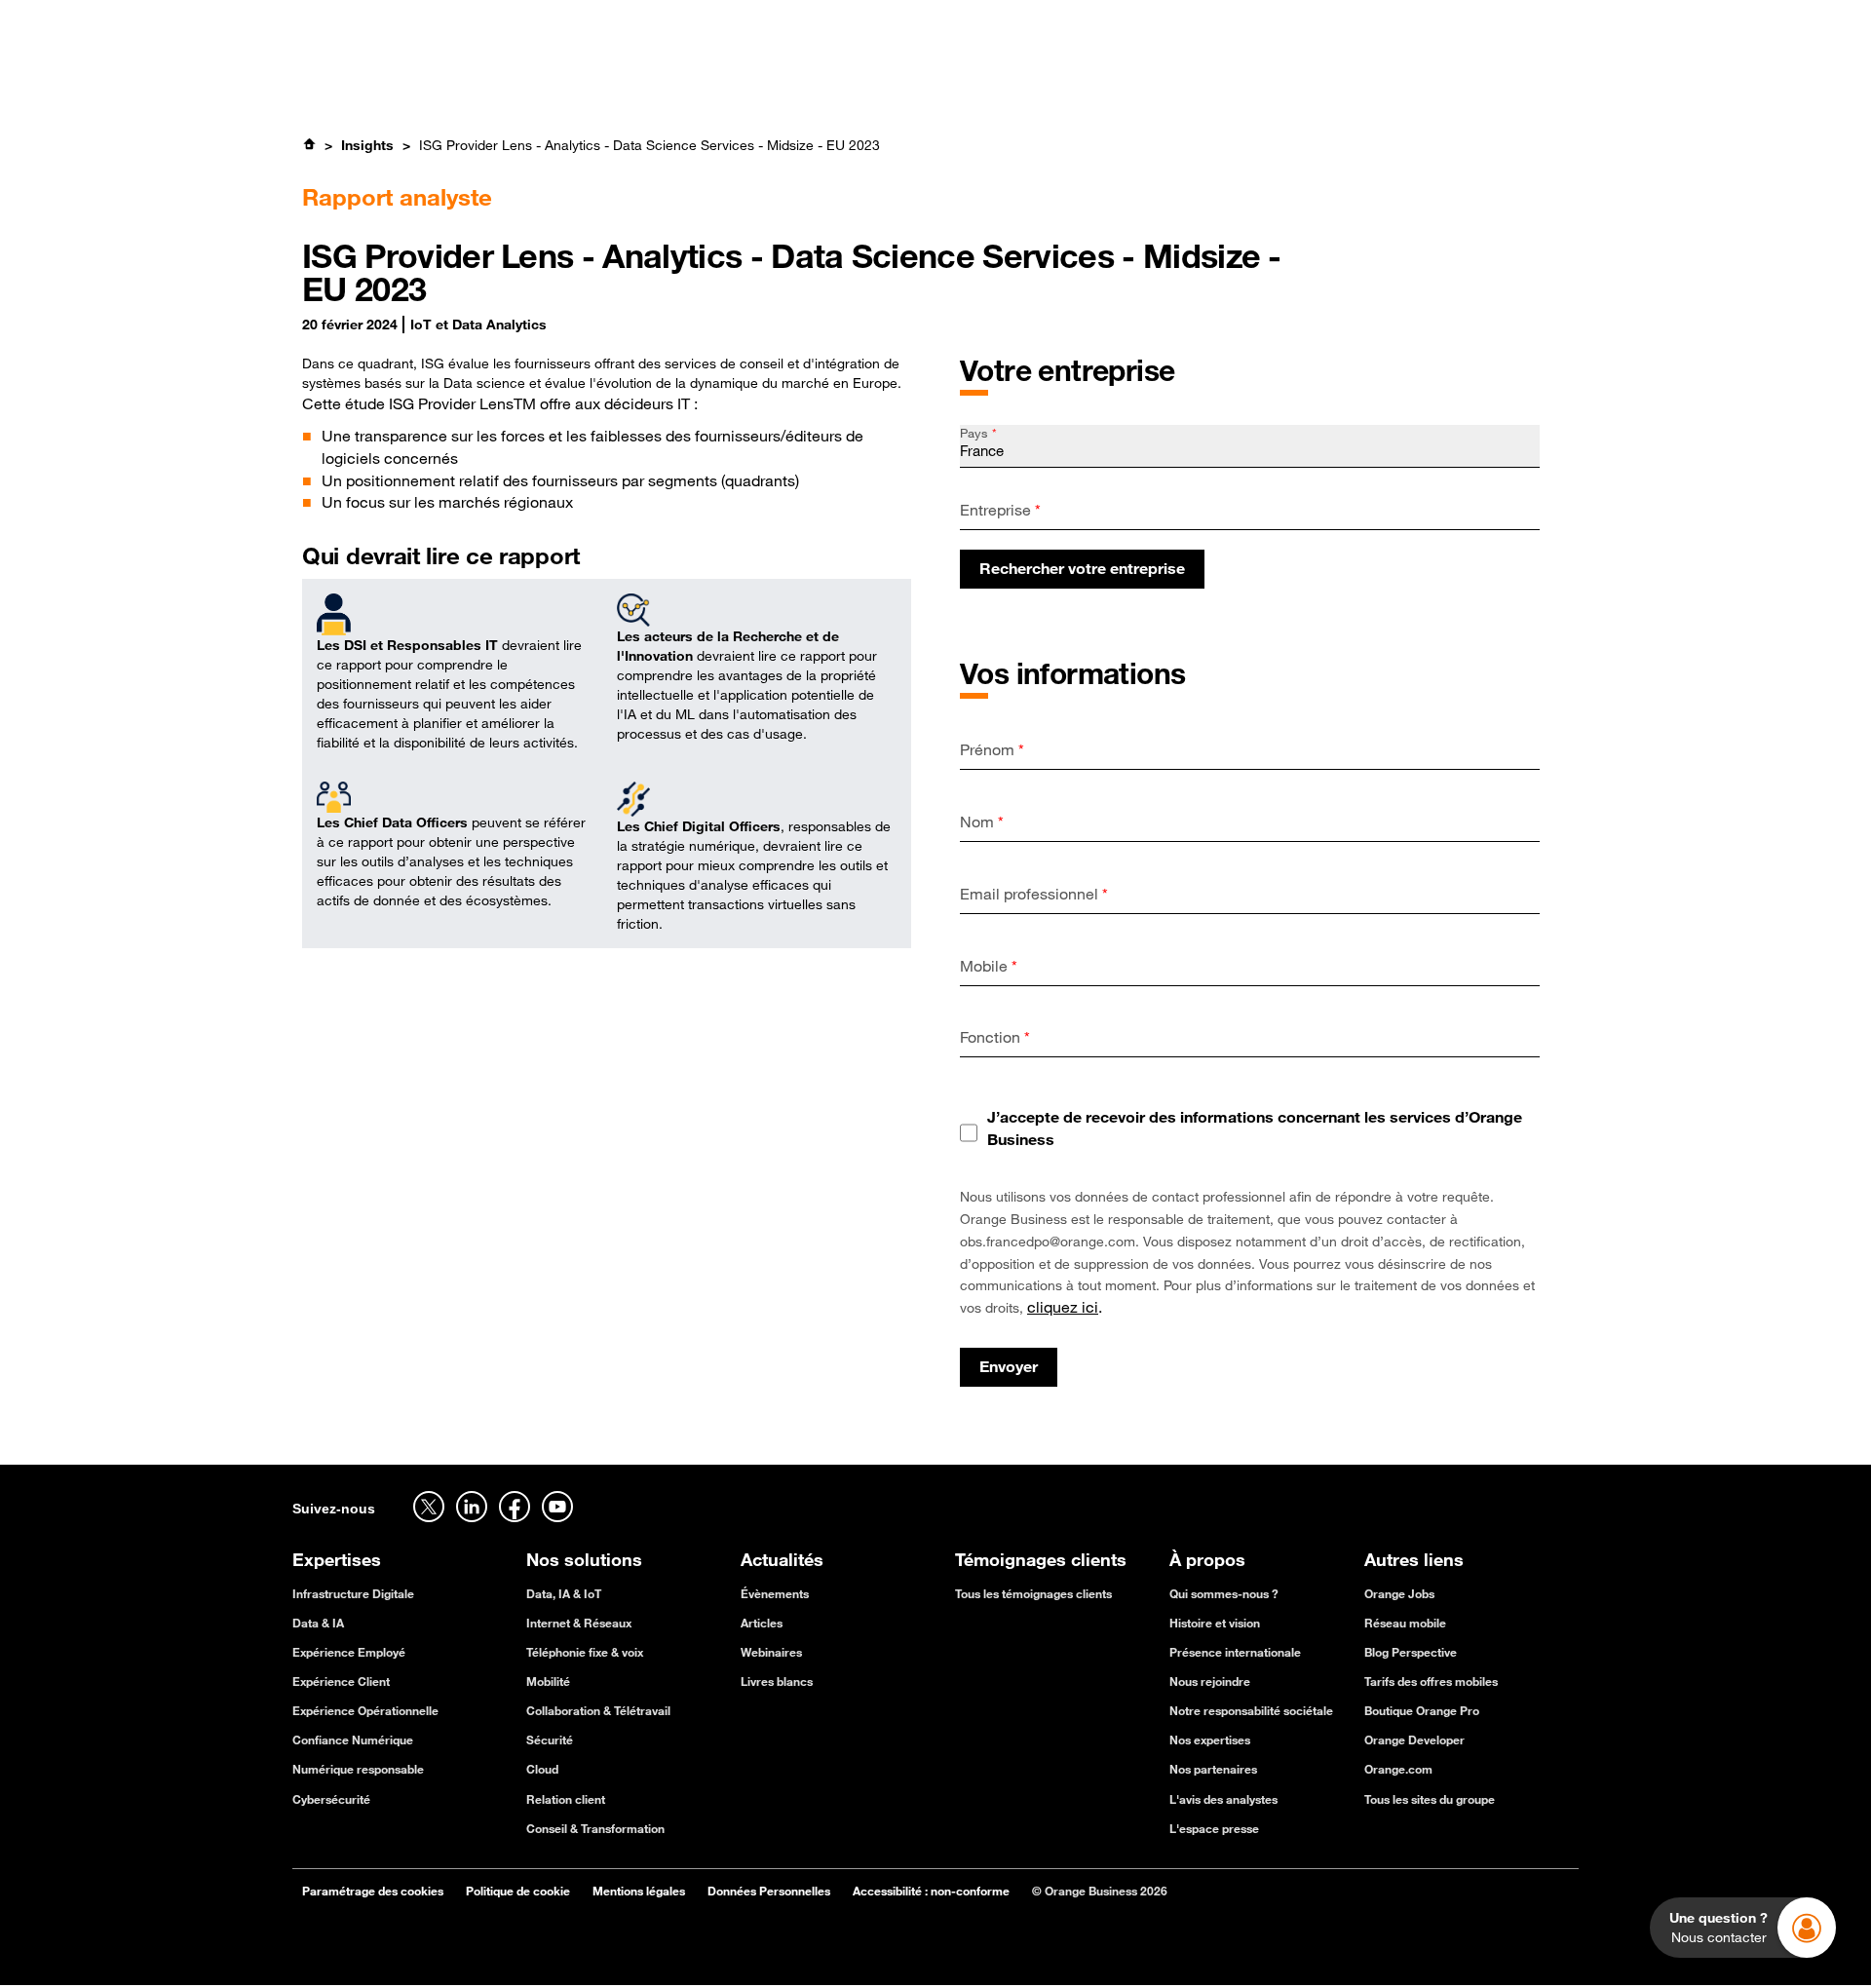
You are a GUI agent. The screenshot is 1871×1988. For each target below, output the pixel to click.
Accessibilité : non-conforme (931, 1891)
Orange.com (1398, 1769)
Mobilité (548, 1681)
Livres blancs (777, 1681)
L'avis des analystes (1223, 1799)
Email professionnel (1034, 894)
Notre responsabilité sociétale (1251, 1710)
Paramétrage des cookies (373, 1891)
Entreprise (1000, 510)
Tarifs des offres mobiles (1431, 1681)
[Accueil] (309, 144)
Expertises (588, 77)
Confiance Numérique (353, 1739)
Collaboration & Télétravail (598, 1710)
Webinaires (771, 1652)
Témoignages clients (831, 77)
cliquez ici (1063, 1307)
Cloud (542, 1769)
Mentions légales (639, 1891)
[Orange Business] (362, 76)
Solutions (691, 77)
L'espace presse (1214, 1828)
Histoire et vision (1215, 1623)
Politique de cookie (518, 1891)
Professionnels (338, 24)
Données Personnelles (769, 1891)
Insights (367, 145)
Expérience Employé (349, 1652)
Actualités (974, 77)
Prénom (992, 749)
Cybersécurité (331, 1799)
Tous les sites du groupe (1430, 1799)
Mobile (989, 966)
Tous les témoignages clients (1033, 1593)
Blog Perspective (1411, 1652)
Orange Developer (1414, 1739)
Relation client (566, 1799)
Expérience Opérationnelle (365, 1710)
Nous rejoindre (1210, 1681)
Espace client (1537, 24)
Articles (762, 1623)
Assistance (1407, 24)
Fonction (995, 1037)
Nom (982, 822)
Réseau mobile (1405, 1623)
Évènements (775, 1593)
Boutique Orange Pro (1422, 1710)
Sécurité (550, 1739)
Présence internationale (1235, 1652)
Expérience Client (341, 1681)
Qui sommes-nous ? (1224, 1593)
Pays (978, 433)
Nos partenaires (1213, 1769)
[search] (1427, 75)
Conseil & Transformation (595, 1828)
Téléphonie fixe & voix (585, 1652)
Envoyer (1009, 1366)
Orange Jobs (452, 24)
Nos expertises (1210, 1739)
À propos (1074, 77)
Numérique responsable (358, 1769)
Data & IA (318, 1623)
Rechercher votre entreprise (1082, 568)
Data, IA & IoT (564, 1593)
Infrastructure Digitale (353, 1593)
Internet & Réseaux (579, 1623)
